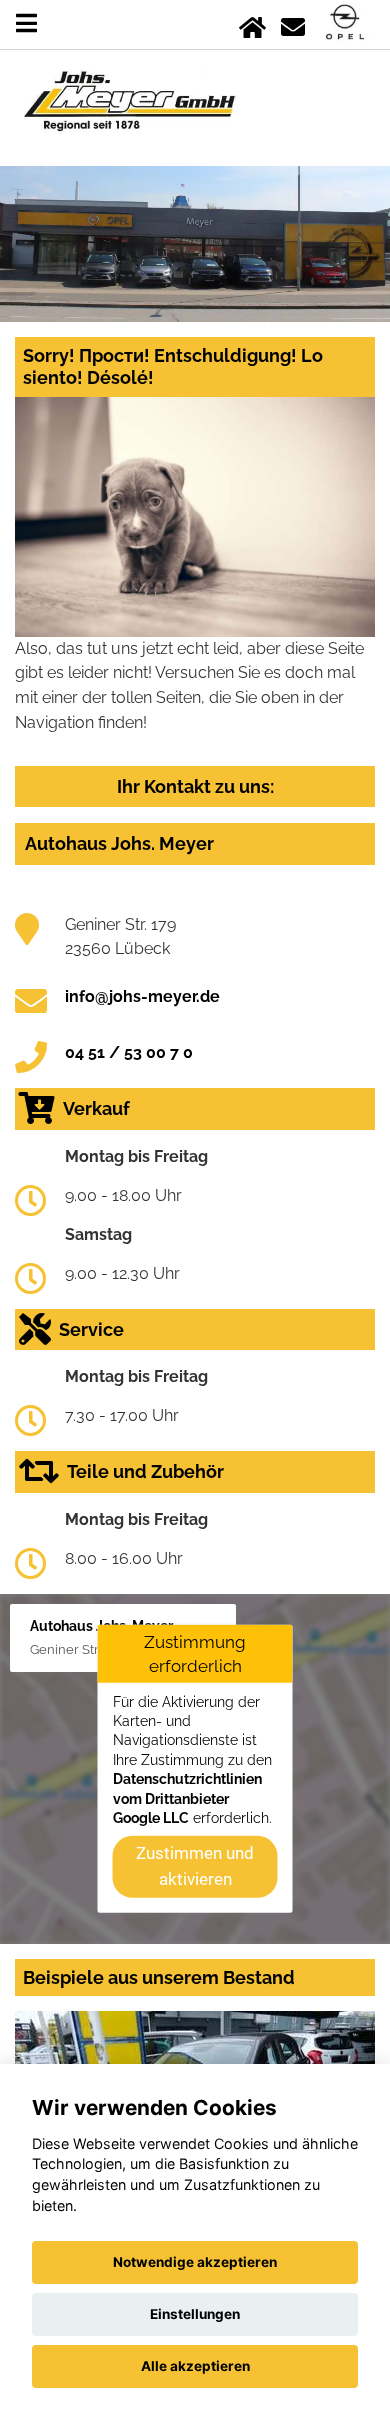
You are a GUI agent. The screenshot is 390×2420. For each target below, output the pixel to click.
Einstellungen (195, 2314)
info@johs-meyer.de (142, 996)
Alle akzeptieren (195, 2366)
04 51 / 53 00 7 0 (129, 1052)
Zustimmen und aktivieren (195, 1866)
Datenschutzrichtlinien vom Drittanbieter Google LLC (187, 1798)
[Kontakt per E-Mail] (293, 23)
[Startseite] (252, 23)
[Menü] (26, 23)
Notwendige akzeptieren (195, 2262)
